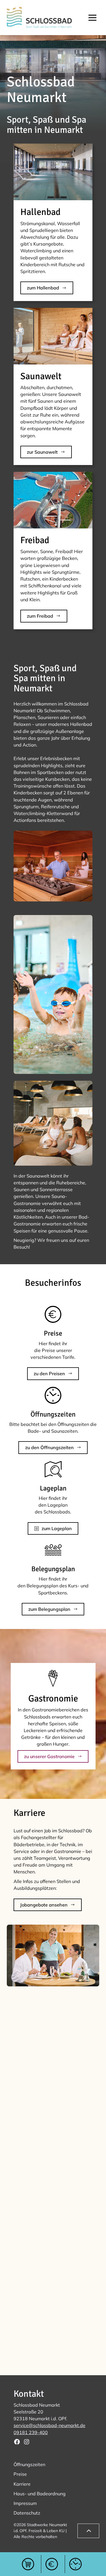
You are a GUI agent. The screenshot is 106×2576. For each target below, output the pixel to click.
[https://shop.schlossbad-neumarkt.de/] (28, 2564)
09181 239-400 (31, 2432)
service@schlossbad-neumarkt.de (49, 2425)
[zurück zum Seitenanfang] (88, 2531)
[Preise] (52, 2564)
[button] (92, 18)
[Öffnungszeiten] (75, 2564)
